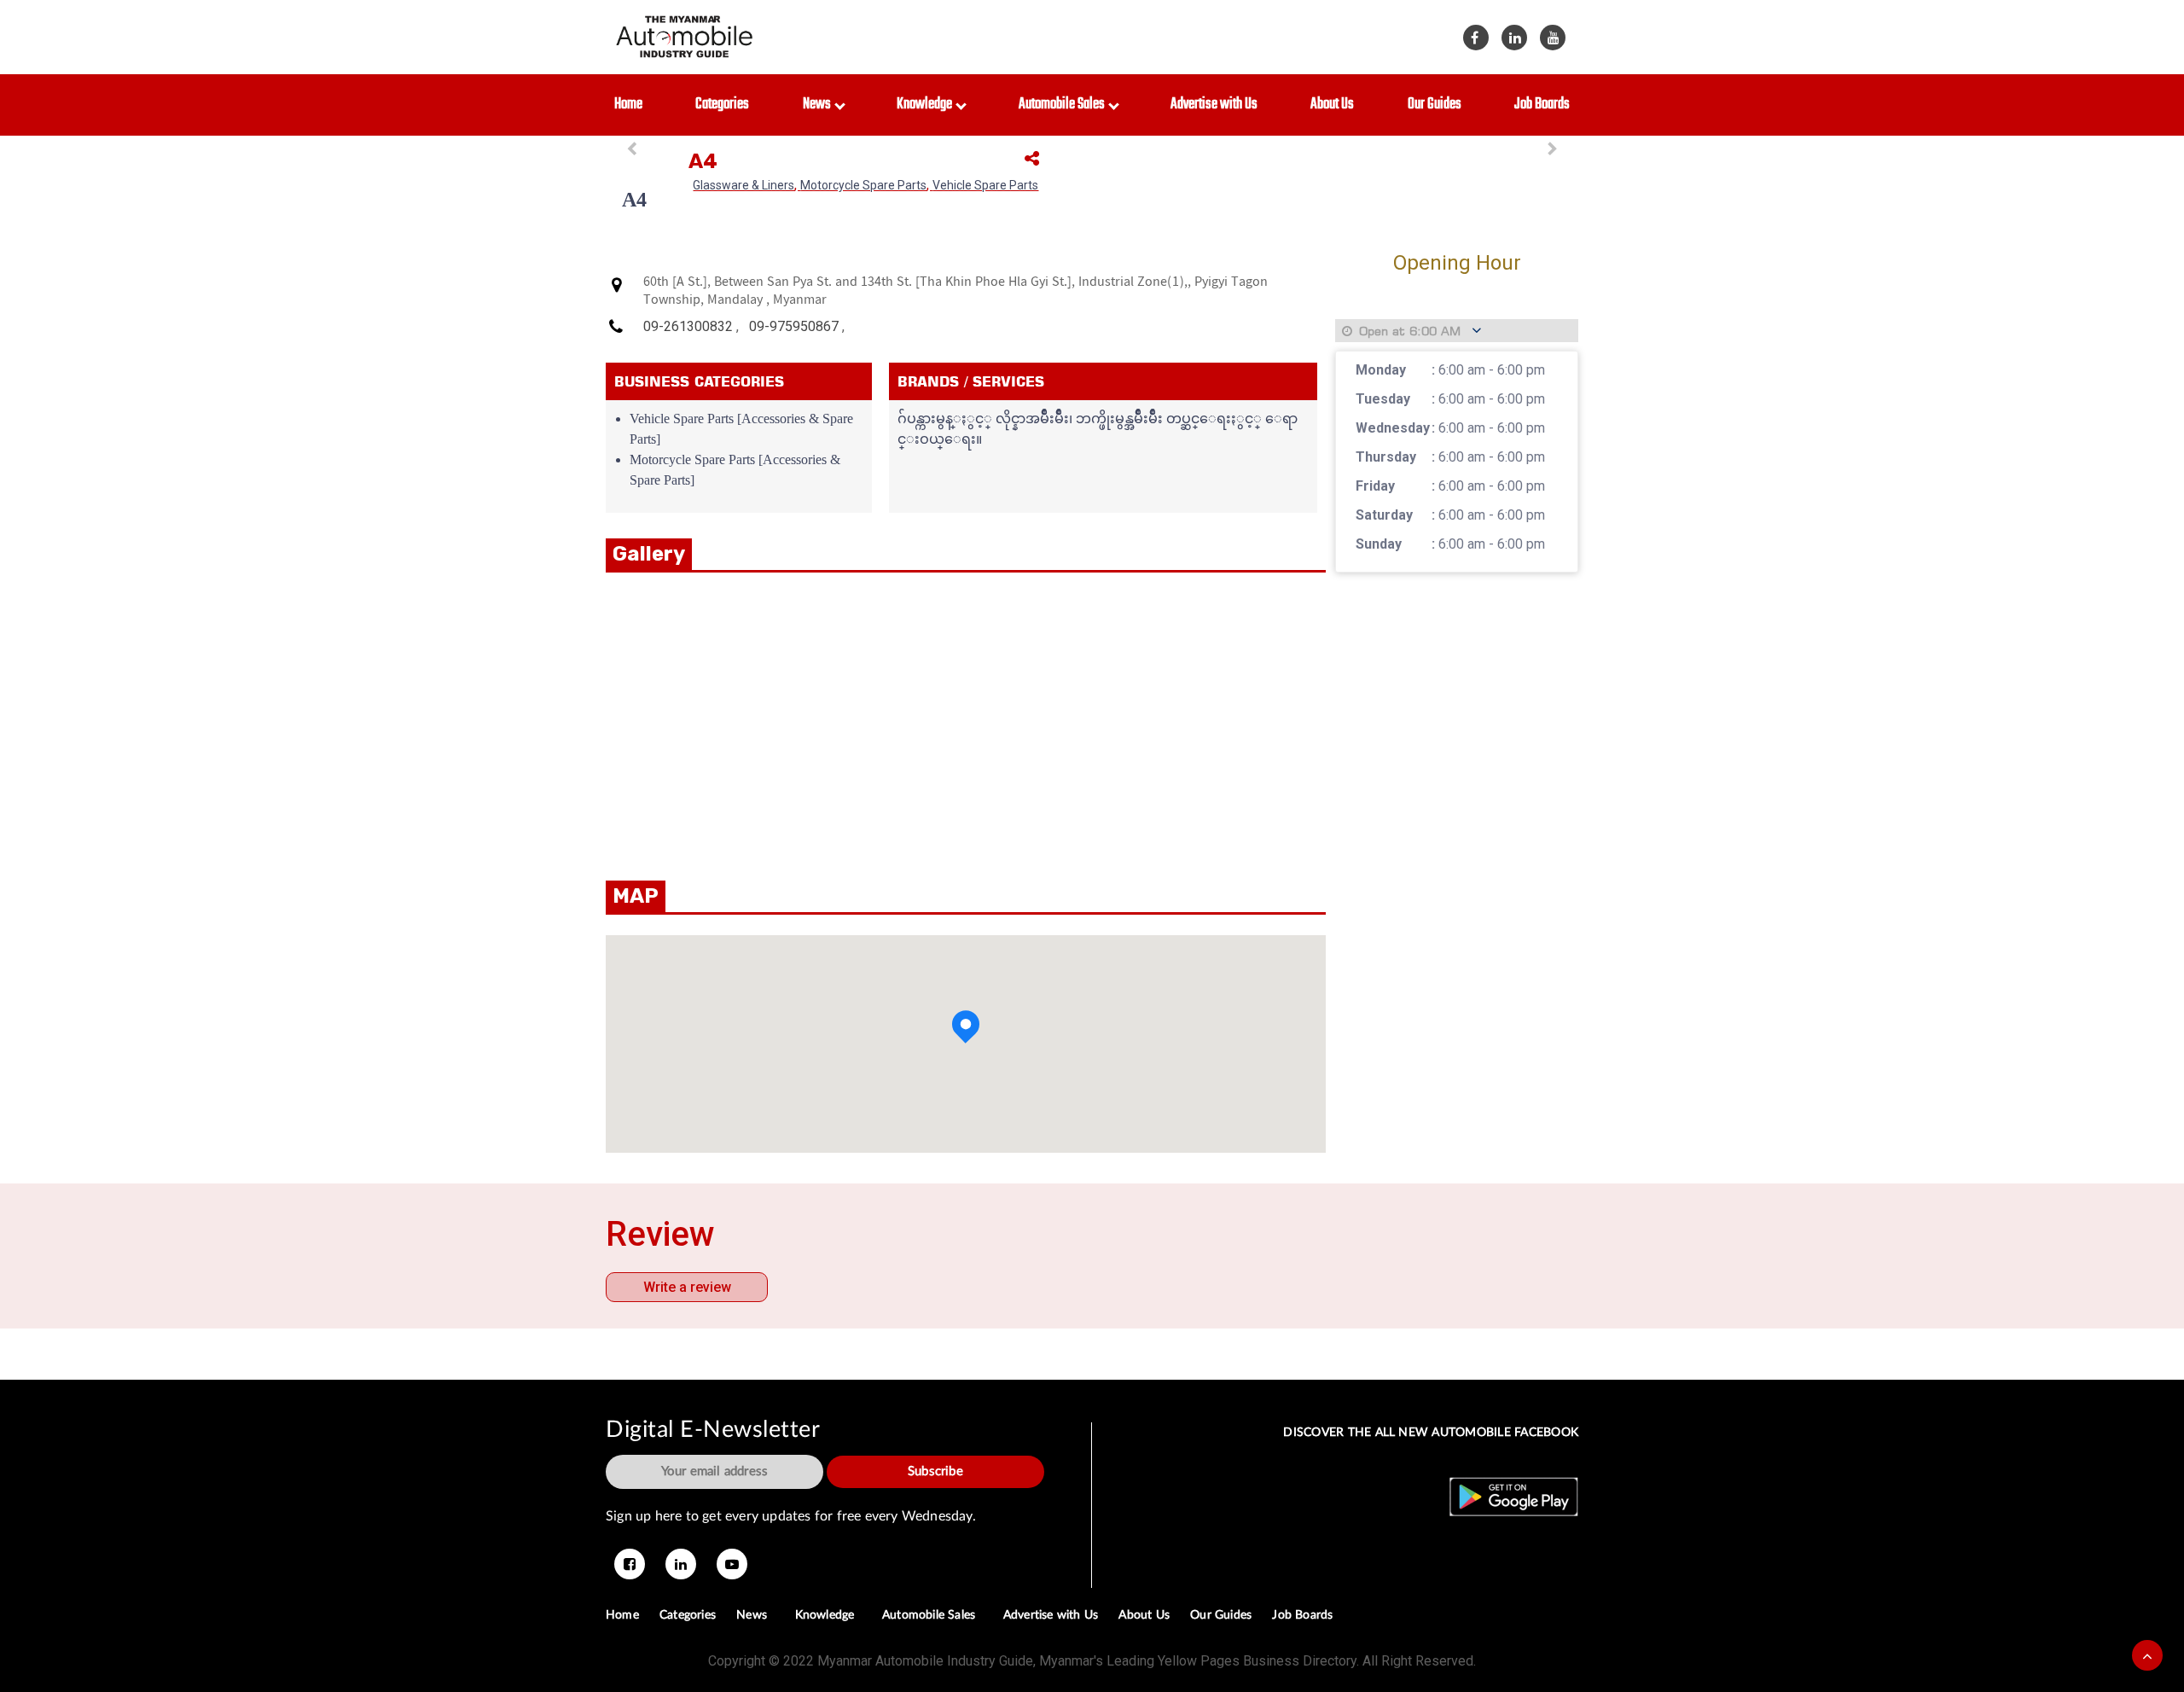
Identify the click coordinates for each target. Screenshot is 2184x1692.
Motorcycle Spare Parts (863, 185)
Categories (722, 105)
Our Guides (1435, 105)
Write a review (687, 1287)
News (819, 105)
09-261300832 (688, 326)
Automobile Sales (1064, 105)
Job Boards (1542, 105)
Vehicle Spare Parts (985, 185)
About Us (1332, 105)
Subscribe (935, 1471)
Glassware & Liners (743, 185)
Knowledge (927, 105)
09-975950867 (794, 326)
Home (628, 105)
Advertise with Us (1214, 105)
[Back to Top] (2147, 1655)
